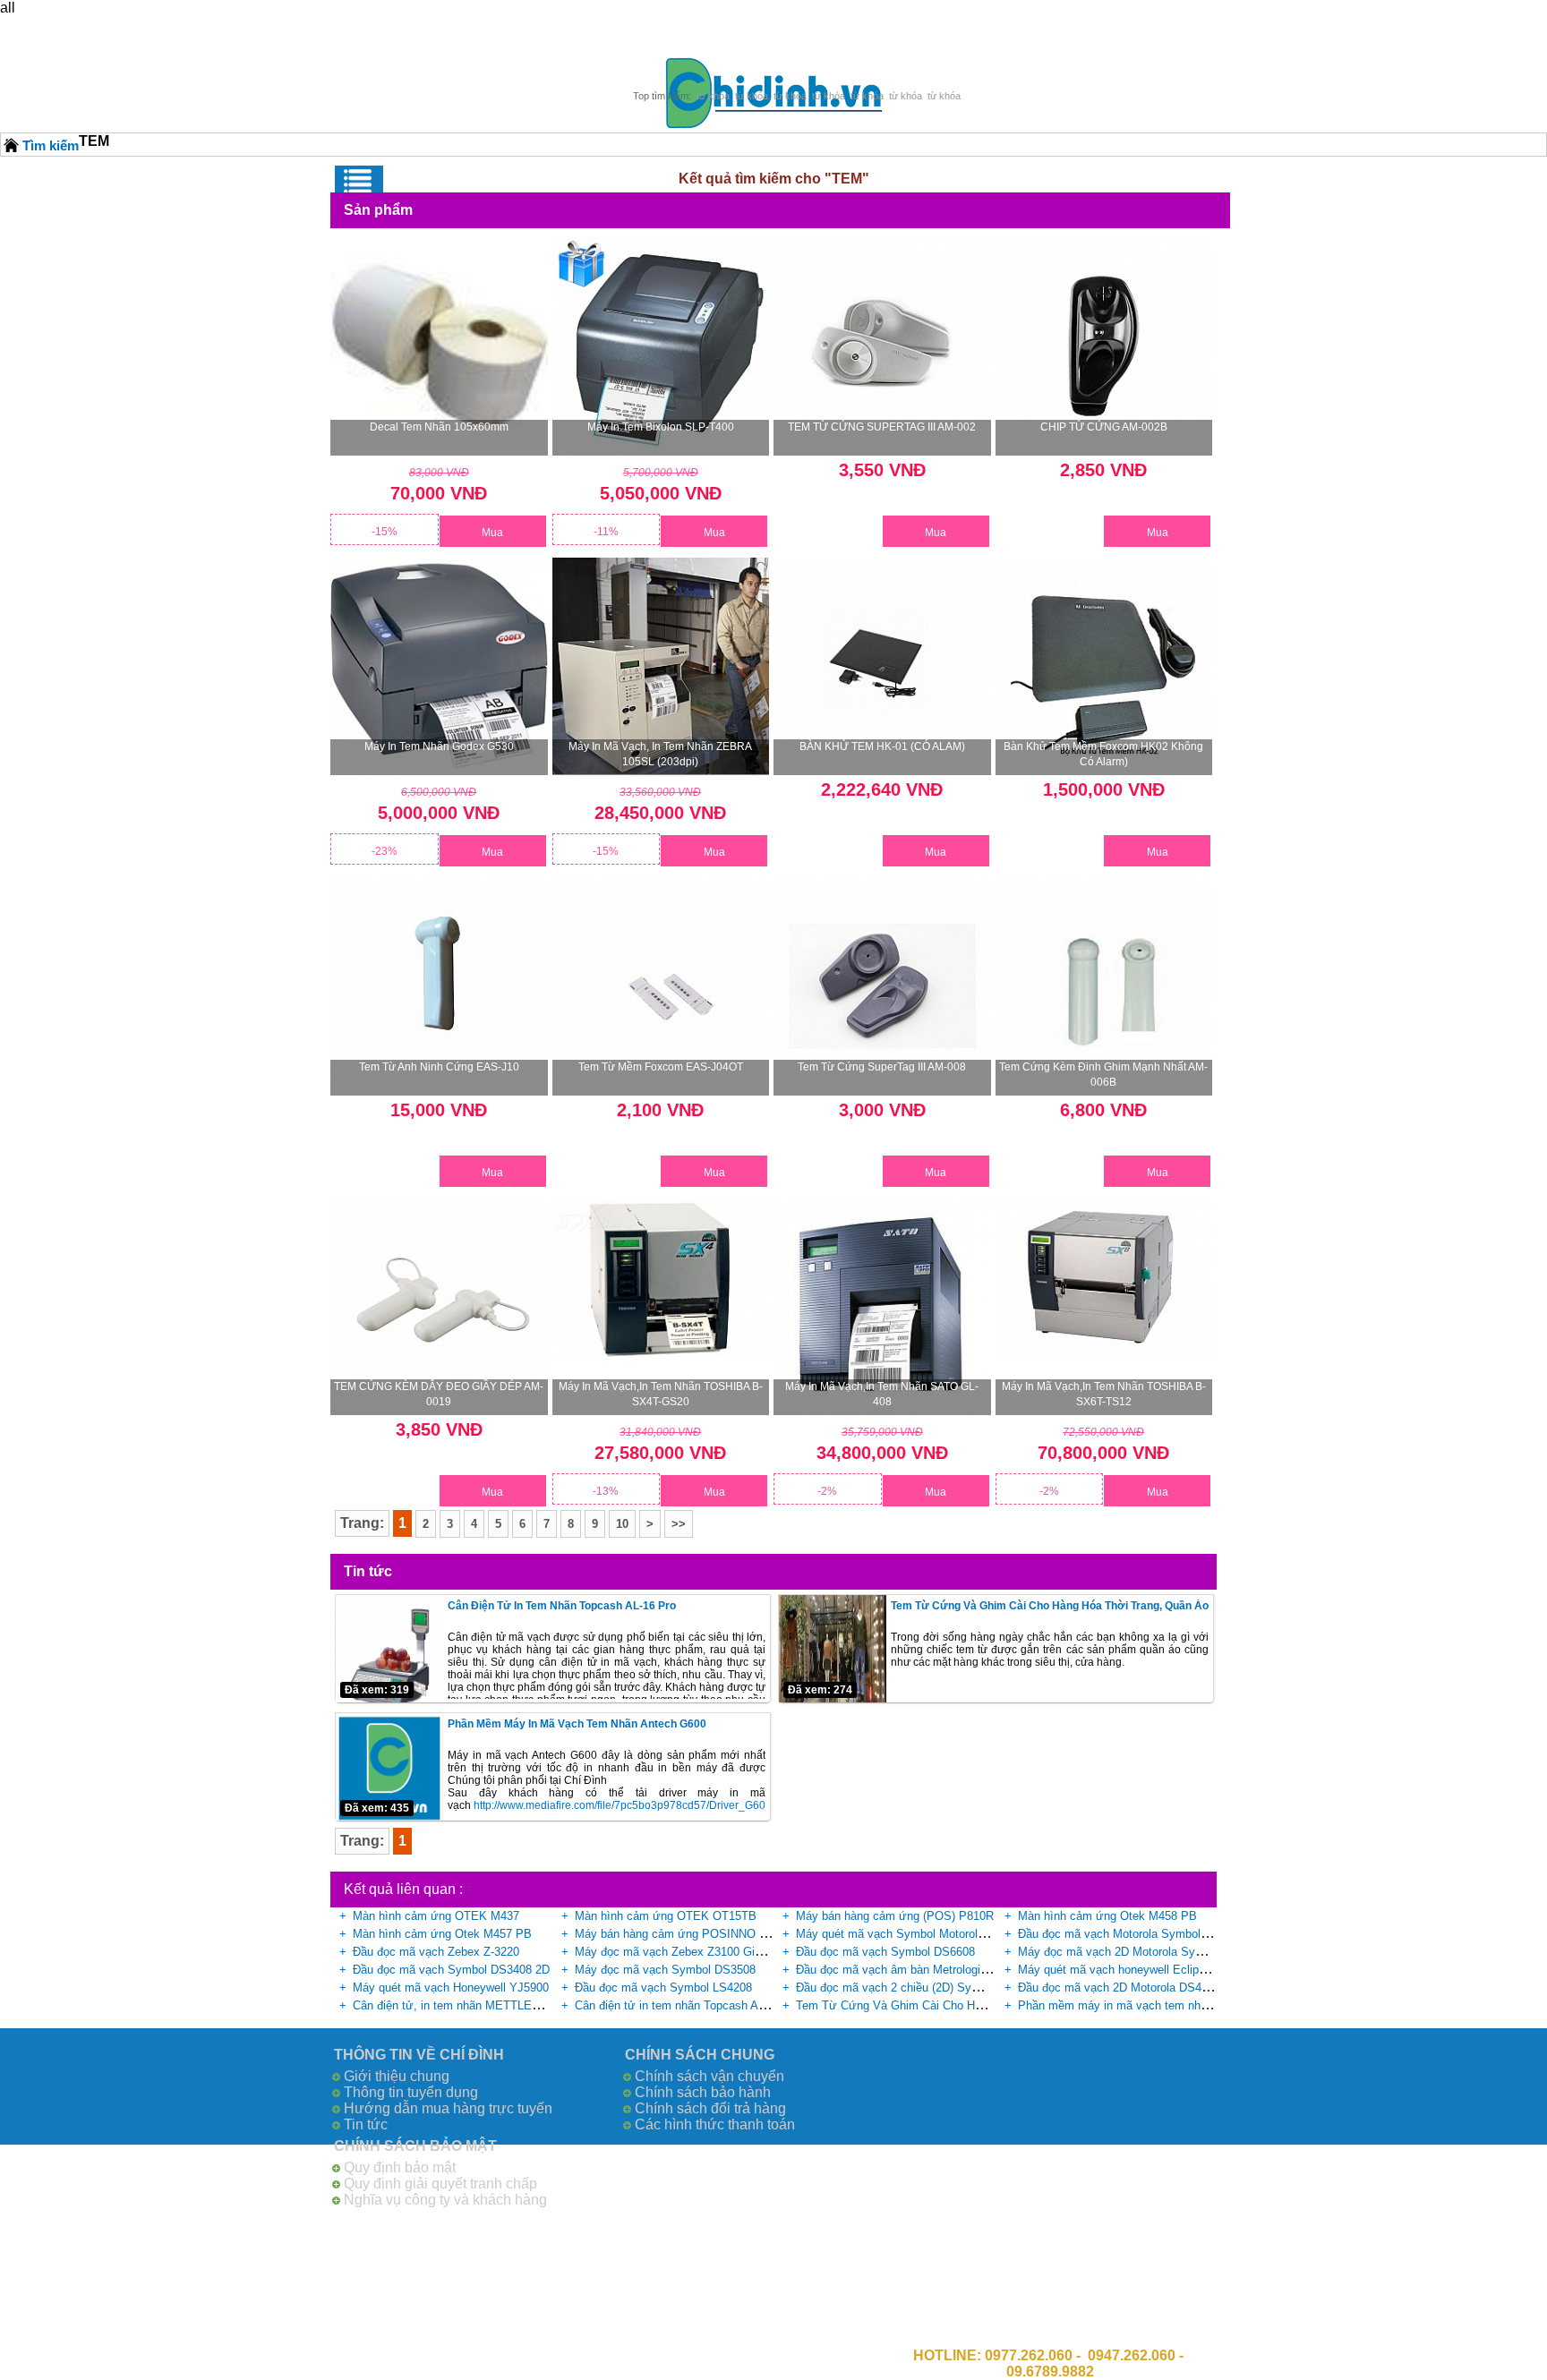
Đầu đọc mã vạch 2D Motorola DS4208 (1119, 1988)
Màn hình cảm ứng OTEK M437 (436, 1916)
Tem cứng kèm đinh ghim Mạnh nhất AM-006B (1103, 1075)
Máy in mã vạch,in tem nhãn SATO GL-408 (882, 1394)
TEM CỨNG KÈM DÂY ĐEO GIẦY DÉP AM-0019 (439, 1394)
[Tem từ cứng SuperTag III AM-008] (882, 986)
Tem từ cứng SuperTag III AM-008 (882, 1067)
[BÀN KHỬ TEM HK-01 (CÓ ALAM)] (882, 666)
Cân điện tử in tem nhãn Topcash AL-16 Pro (562, 1606)
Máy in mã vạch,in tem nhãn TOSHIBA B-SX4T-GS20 (661, 1394)
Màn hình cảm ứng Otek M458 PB (1107, 1916)
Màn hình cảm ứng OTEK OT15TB (666, 1916)
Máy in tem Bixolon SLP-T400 (661, 427)
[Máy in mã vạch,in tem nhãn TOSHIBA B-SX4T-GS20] (661, 1280)
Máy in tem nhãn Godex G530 (439, 746)
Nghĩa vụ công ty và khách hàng (445, 2200)
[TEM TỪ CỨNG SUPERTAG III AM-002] (882, 346)
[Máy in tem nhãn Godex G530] (439, 666)
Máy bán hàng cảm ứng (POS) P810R (895, 1916)
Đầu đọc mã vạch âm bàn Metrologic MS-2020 (916, 1970)
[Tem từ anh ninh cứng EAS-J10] (439, 986)
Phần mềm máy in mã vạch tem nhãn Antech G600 (577, 1724)
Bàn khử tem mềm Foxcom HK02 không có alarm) (1103, 754)
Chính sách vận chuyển (709, 2076)
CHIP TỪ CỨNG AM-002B (1104, 427)
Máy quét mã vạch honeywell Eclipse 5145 (1129, 1970)
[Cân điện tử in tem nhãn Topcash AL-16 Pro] (389, 1649)
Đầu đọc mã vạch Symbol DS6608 (885, 1952)
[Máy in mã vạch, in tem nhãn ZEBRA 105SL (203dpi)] (661, 666)
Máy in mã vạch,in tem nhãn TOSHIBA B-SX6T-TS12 (1104, 1394)
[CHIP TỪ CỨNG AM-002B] (1104, 346)
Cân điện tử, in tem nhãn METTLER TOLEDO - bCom (492, 2005)
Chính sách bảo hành (703, 2092)
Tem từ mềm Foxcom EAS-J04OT (661, 1067)
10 (622, 1524)
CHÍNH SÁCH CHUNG (700, 2055)
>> (679, 1524)
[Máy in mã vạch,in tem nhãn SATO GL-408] (882, 1306)
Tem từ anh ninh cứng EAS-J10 (439, 1067)
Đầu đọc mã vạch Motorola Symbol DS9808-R (1137, 1934)
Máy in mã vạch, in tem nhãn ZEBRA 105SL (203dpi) (660, 754)
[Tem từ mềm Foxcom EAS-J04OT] (661, 986)
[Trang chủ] (12, 145)
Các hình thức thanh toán (715, 2124)
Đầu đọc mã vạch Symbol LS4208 (663, 1988)
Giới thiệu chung (397, 2076)
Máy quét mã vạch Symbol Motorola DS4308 (912, 1934)
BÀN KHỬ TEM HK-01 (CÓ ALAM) (882, 746)
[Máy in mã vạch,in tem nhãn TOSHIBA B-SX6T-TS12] (1104, 1279)
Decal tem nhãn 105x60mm (439, 427)
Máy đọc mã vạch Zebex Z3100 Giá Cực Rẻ (690, 1952)
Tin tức (366, 2124)
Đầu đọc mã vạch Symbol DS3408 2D (451, 1970)
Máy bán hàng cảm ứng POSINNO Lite (676, 1934)
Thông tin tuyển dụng (411, 2092)
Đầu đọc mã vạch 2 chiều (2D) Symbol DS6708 (919, 1988)
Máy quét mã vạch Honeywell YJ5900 (451, 1988)
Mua (492, 533)
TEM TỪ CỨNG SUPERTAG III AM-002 (882, 427)
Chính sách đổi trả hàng (710, 2108)
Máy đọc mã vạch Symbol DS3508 (665, 1970)
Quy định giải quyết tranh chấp (440, 2184)
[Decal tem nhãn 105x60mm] (439, 341)
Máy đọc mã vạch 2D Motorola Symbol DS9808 (1141, 1952)
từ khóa (713, 96)
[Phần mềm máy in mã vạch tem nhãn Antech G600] (389, 1767)
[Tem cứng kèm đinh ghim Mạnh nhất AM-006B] (1104, 986)
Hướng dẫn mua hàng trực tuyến (448, 2108)
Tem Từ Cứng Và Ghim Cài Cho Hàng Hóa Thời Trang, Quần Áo (1050, 1606)
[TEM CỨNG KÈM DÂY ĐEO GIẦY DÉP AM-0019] (439, 1306)
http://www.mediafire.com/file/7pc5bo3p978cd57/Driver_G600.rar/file (639, 1805)
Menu (359, 181)
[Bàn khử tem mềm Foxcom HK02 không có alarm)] (1104, 666)
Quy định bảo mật (400, 2167)
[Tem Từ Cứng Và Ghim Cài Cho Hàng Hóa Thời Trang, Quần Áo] (833, 1649)
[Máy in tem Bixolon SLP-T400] (661, 346)
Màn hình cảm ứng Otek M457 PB (442, 1934)
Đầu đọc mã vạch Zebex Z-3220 (436, 1952)
